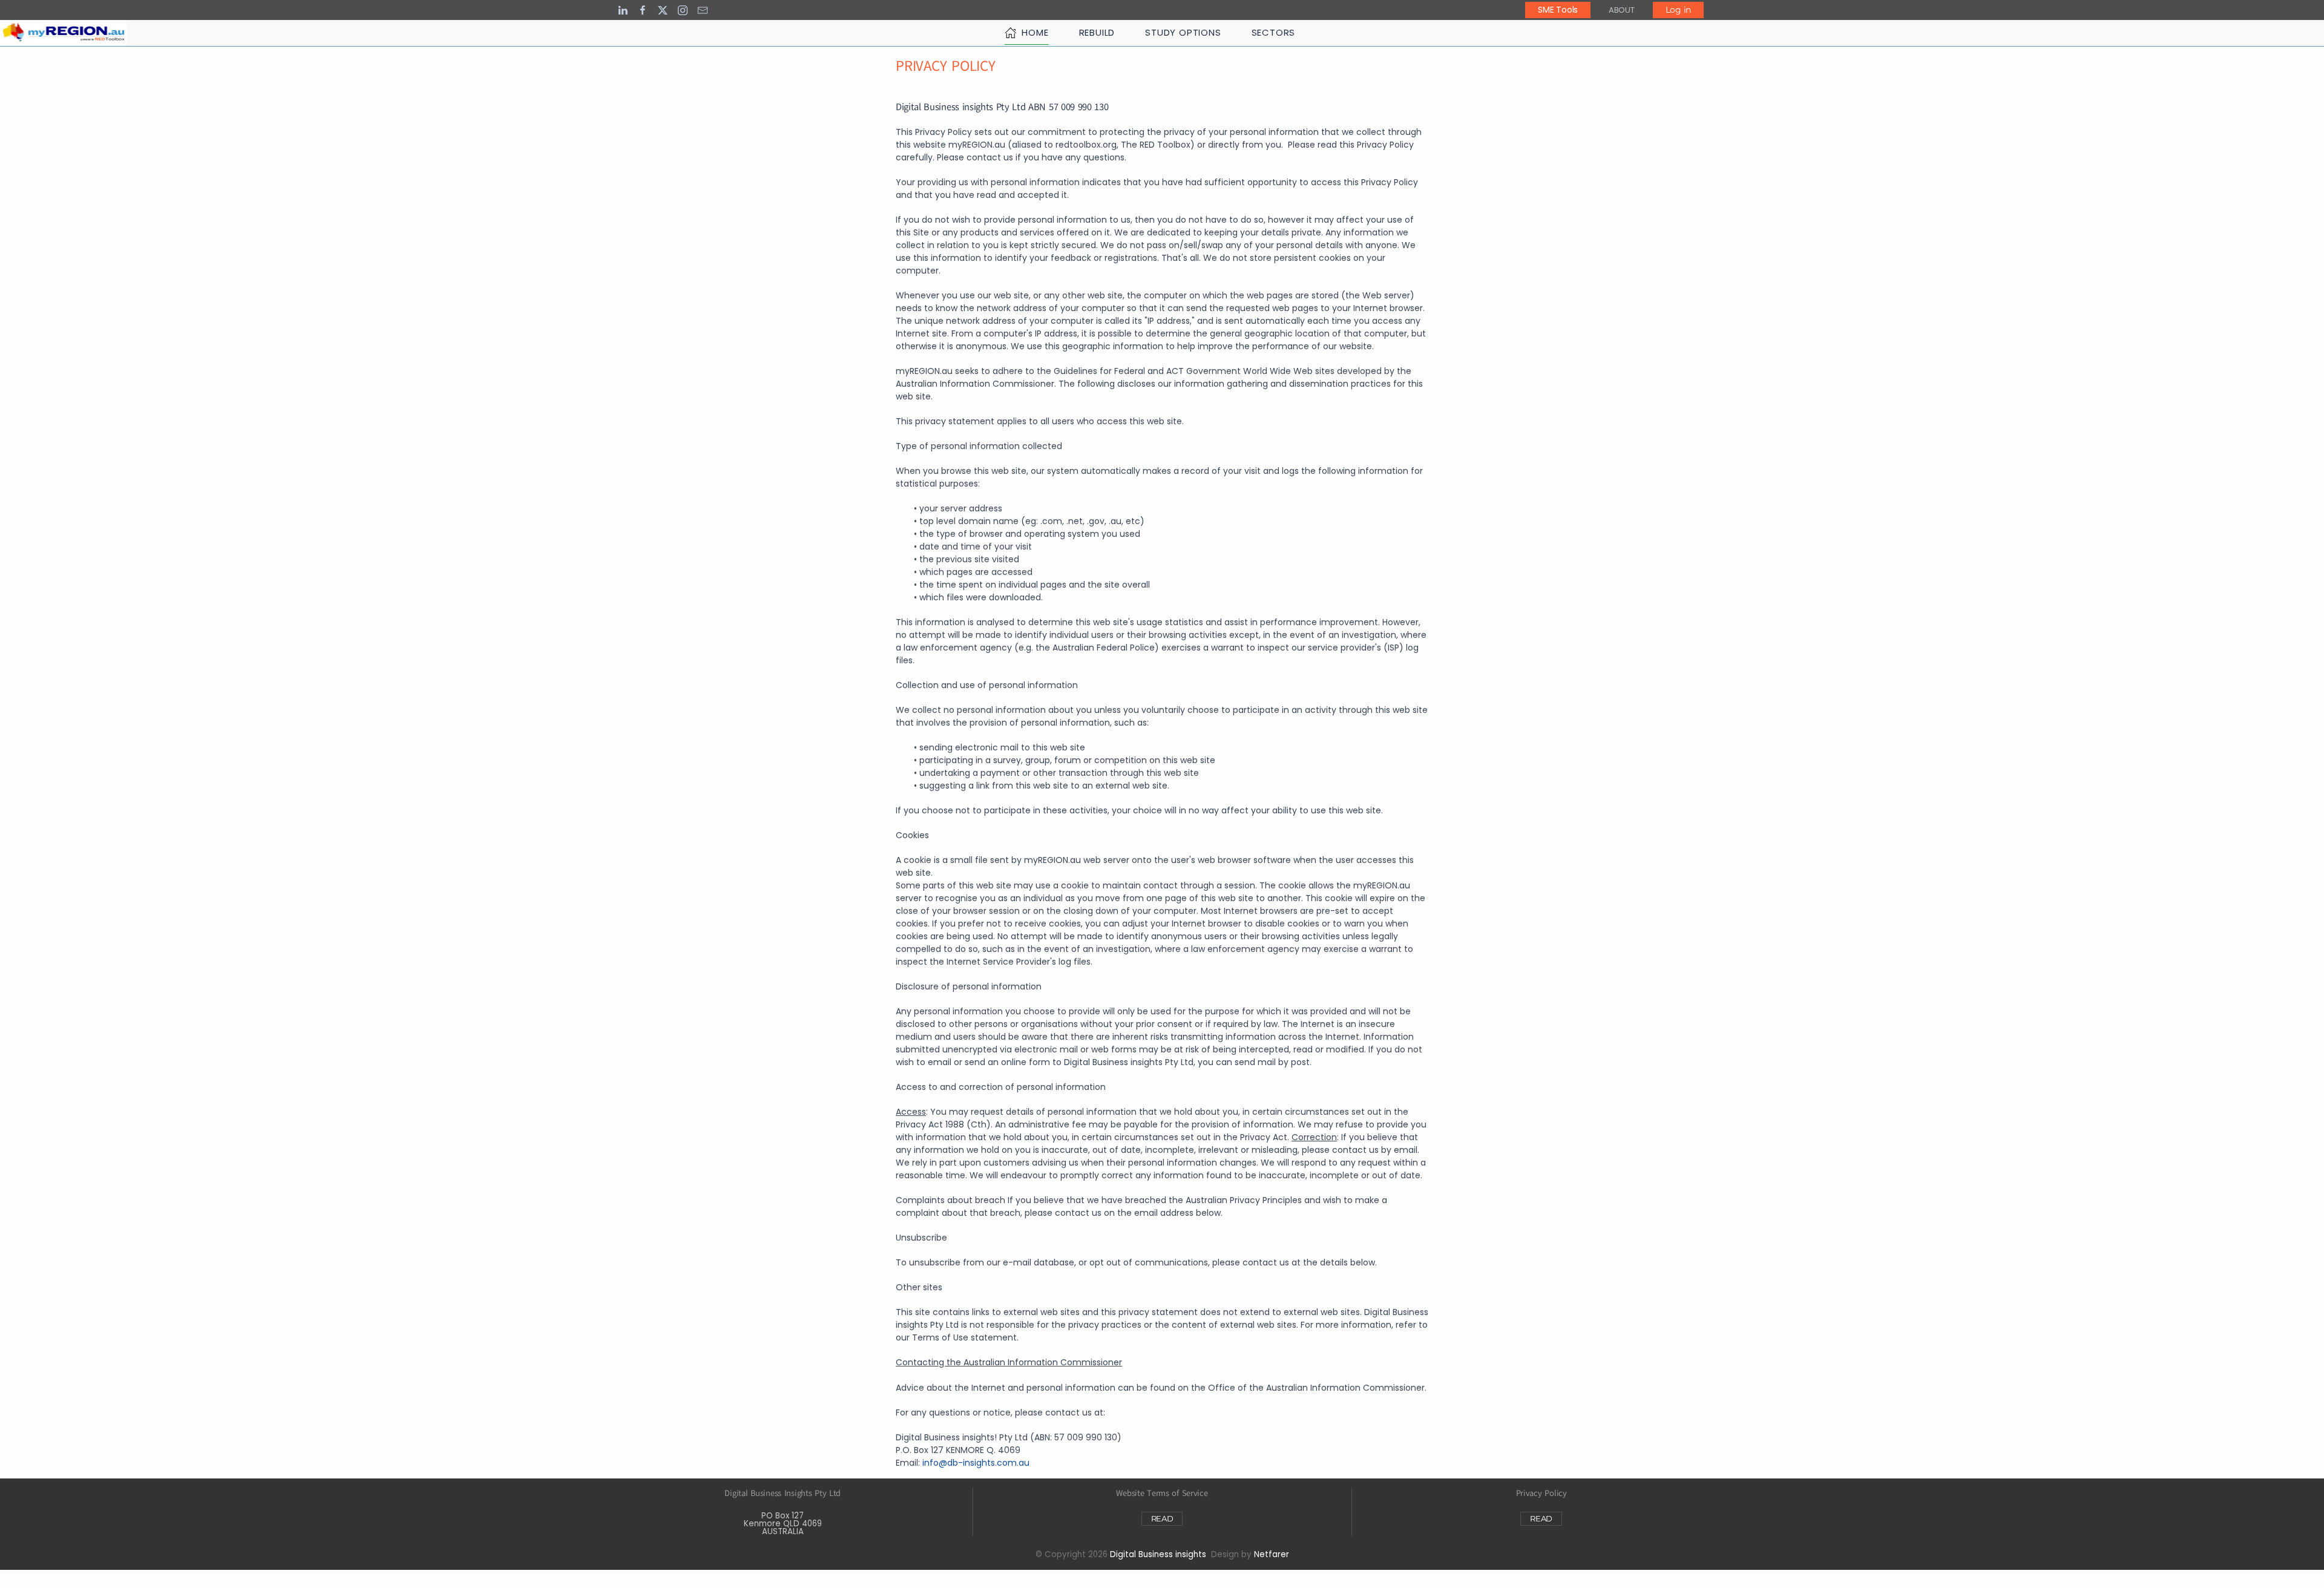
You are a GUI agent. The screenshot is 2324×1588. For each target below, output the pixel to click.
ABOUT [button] (1622, 10)
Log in (1678, 10)
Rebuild (1097, 32)
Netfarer (1272, 1554)
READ (1162, 1518)
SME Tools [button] (1558, 10)
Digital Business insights (1158, 1554)
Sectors (1274, 32)
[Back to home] (63, 33)
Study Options (1183, 32)
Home (1035, 32)
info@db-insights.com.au (976, 1463)
